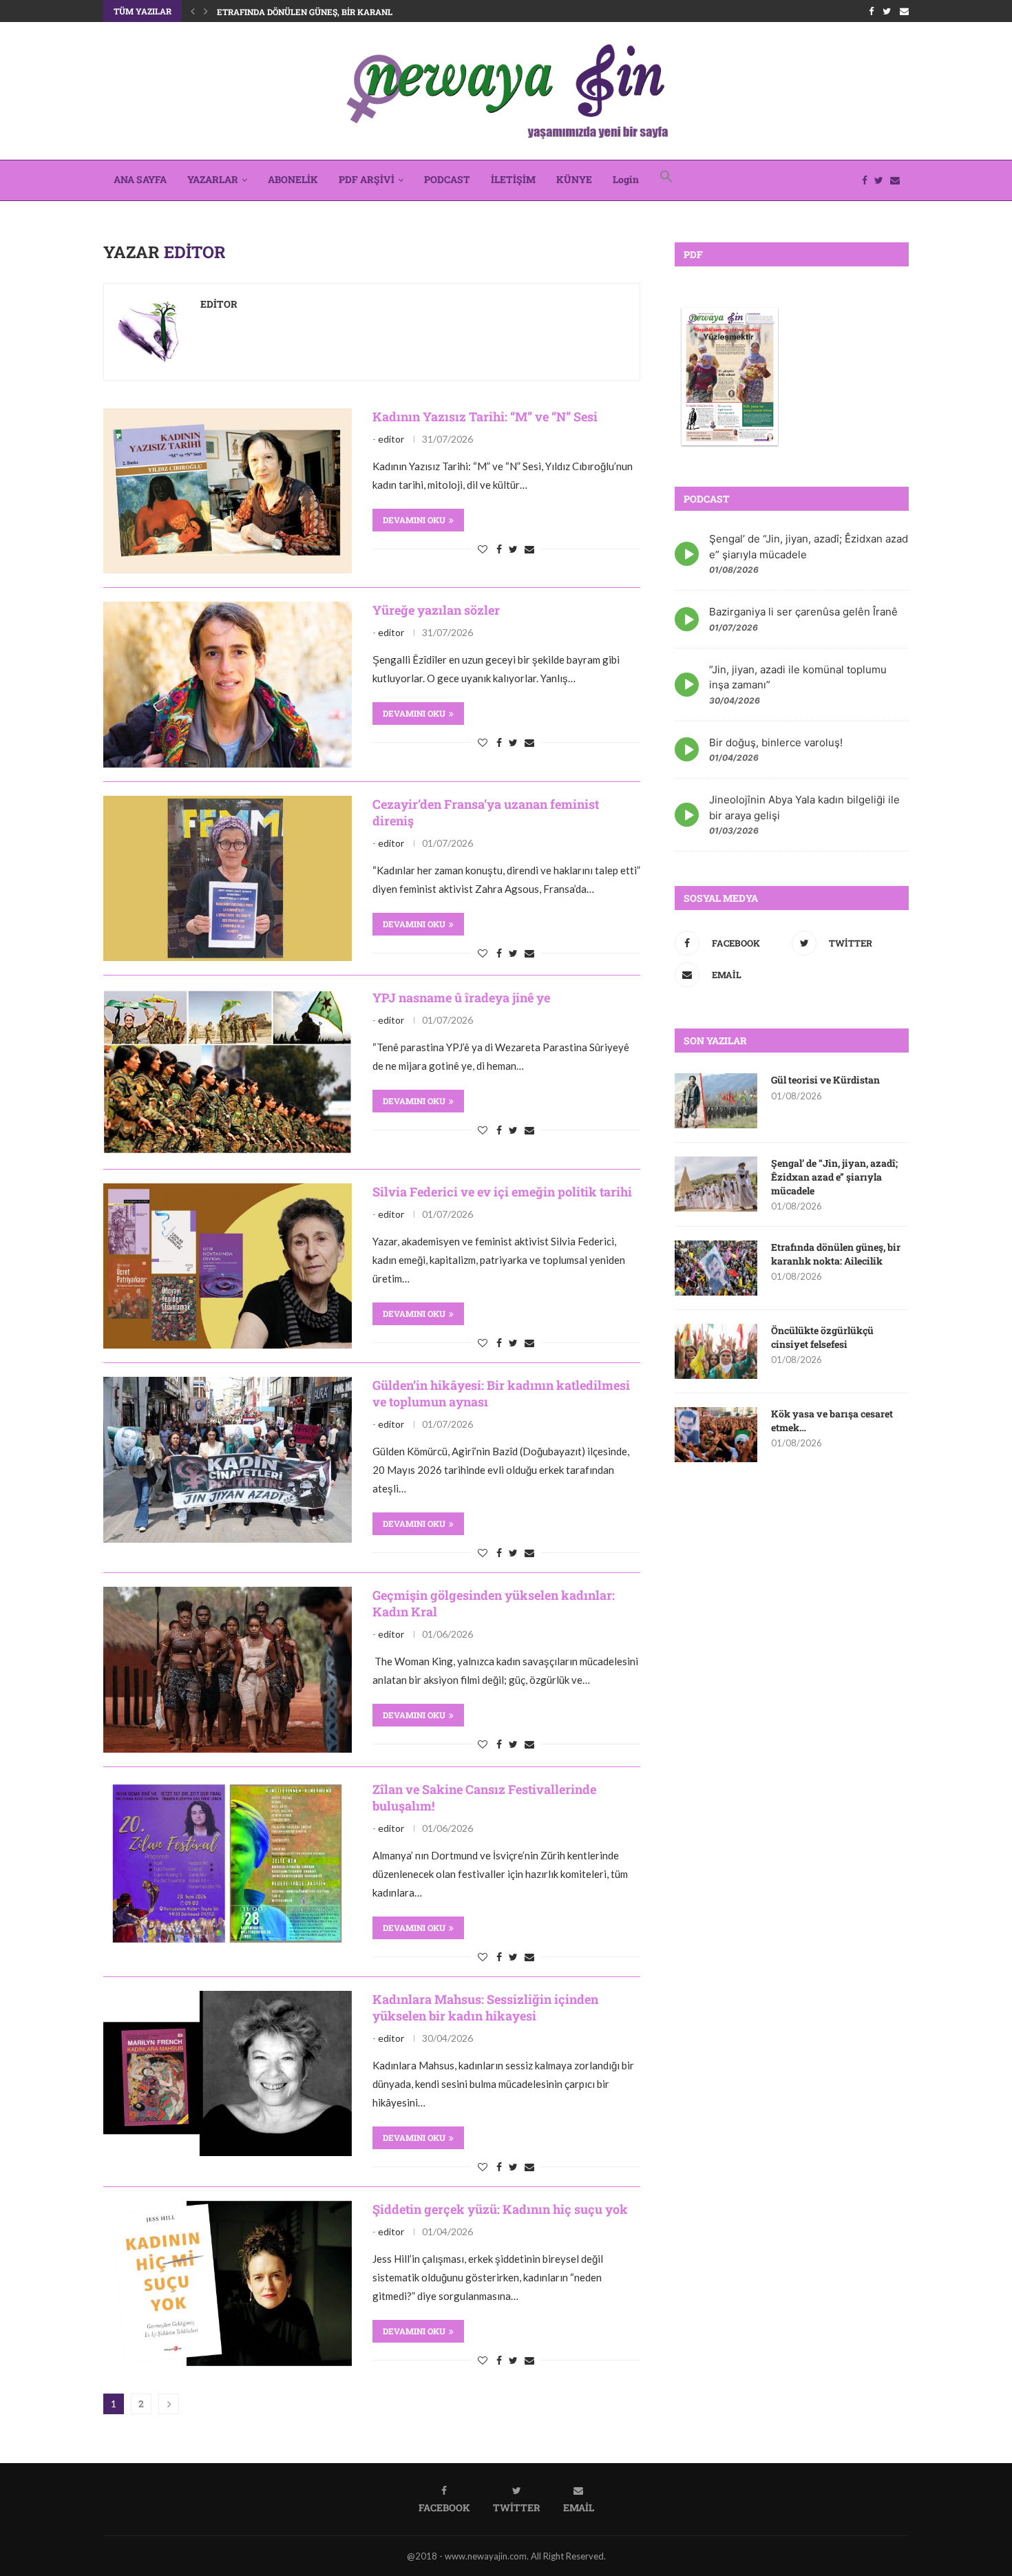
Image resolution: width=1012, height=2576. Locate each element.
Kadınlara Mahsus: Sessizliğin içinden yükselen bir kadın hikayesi (485, 2007)
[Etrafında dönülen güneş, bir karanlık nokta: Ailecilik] (716, 1268)
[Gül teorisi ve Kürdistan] (716, 1101)
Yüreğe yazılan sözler (436, 610)
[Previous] (193, 11)
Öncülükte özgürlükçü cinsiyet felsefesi (315, 15)
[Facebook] (871, 11)
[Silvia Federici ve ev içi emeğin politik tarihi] (228, 1266)
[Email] (904, 11)
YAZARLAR (213, 179)
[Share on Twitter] (513, 549)
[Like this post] (483, 549)
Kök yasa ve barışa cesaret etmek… (832, 1421)
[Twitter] (887, 11)
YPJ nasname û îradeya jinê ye (461, 997)
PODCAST (447, 179)
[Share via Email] (529, 549)
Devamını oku (414, 520)
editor (219, 304)
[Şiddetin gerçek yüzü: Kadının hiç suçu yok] (228, 2283)
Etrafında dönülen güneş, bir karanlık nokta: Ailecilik (836, 1254)
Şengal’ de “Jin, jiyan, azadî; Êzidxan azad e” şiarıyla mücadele (834, 1176)
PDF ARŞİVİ (367, 179)
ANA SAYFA (140, 179)
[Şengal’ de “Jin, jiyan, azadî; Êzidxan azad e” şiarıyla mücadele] (716, 1184)
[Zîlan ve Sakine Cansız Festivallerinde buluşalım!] (228, 1864)
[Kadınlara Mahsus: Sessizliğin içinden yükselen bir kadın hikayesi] (228, 2073)
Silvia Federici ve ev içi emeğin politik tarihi (502, 1192)
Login (626, 179)
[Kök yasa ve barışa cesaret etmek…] (716, 1435)
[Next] (206, 11)
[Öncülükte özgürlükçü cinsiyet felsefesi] (716, 1351)
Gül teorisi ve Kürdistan (825, 1080)
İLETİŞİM (513, 179)
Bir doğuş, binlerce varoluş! (776, 742)
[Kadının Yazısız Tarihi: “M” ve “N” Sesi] (228, 491)
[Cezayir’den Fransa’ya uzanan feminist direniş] (228, 878)
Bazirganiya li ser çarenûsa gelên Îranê (803, 612)
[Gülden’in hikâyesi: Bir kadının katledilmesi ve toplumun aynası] (228, 1459)
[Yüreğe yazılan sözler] (228, 684)
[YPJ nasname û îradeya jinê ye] (228, 1072)
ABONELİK (293, 179)
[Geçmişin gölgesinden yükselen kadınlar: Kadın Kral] (228, 1669)
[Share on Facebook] (499, 549)
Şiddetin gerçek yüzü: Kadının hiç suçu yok (500, 2209)
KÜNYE (574, 179)
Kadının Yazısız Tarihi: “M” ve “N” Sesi (485, 416)
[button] (666, 180)
